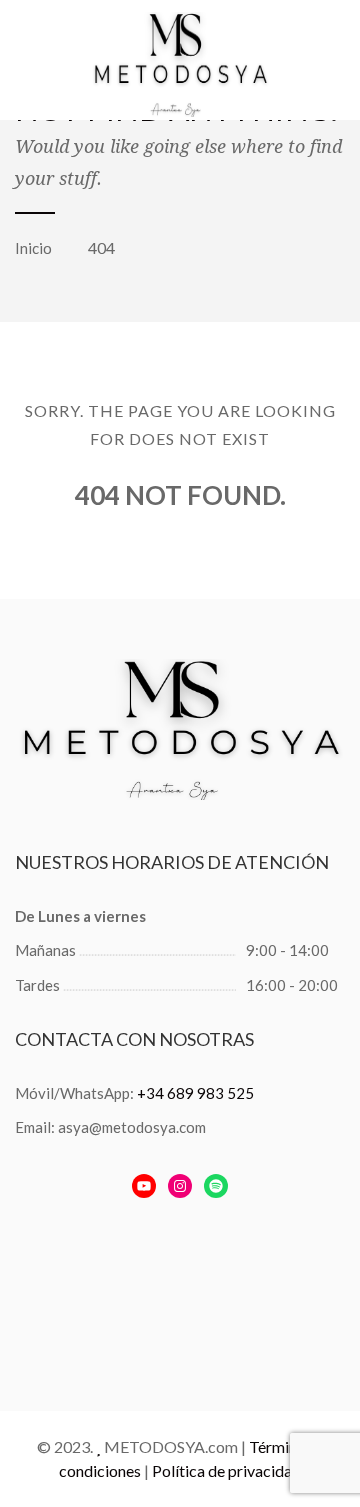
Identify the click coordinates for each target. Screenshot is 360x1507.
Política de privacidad (226, 1470)
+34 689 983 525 (195, 1093)
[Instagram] (180, 1186)
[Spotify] (216, 1186)
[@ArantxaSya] (144, 1186)
